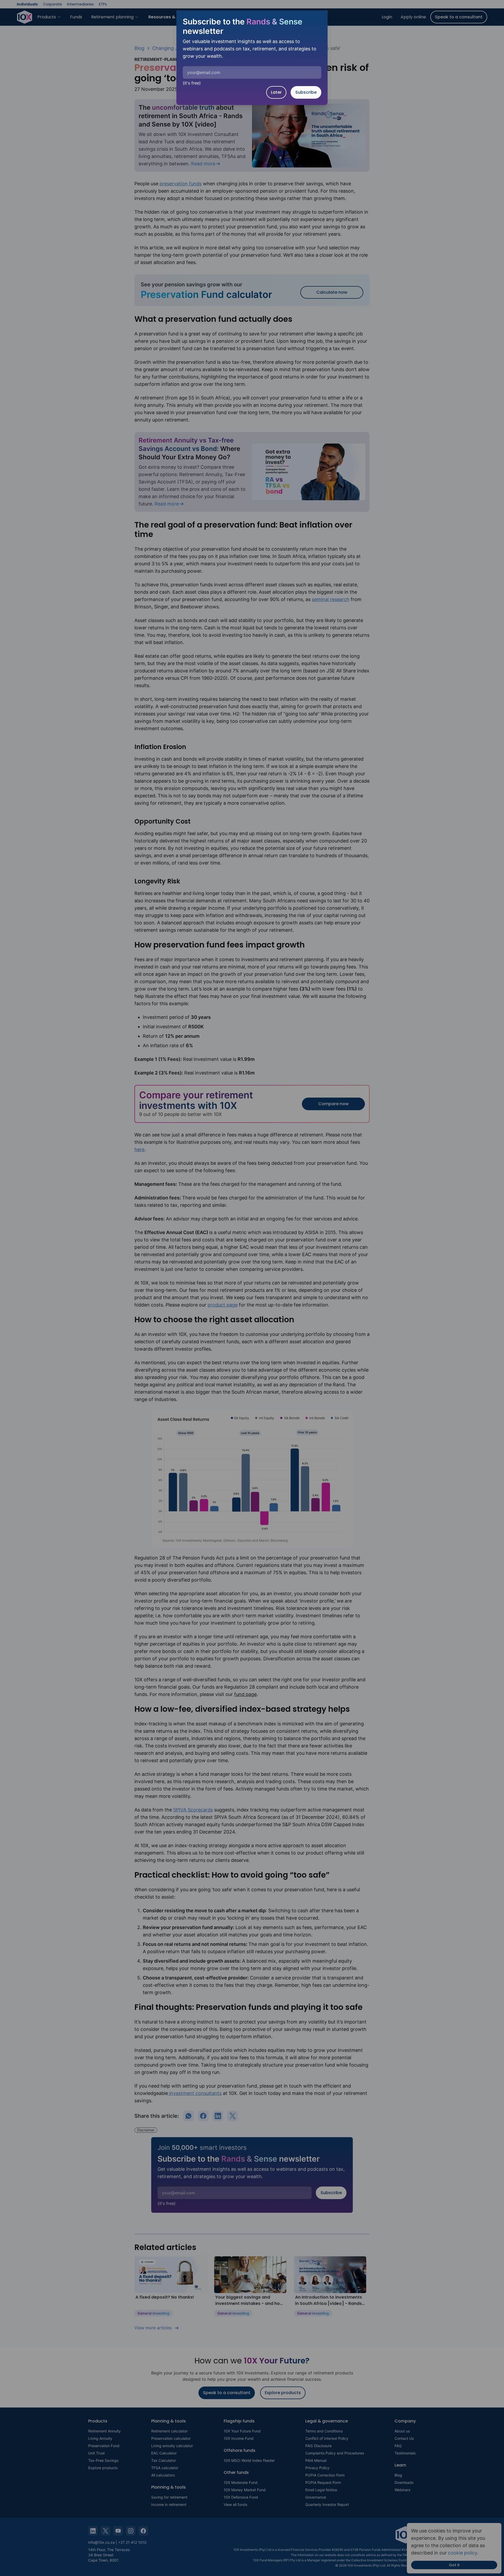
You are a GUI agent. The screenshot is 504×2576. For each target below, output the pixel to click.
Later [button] (276, 92)
